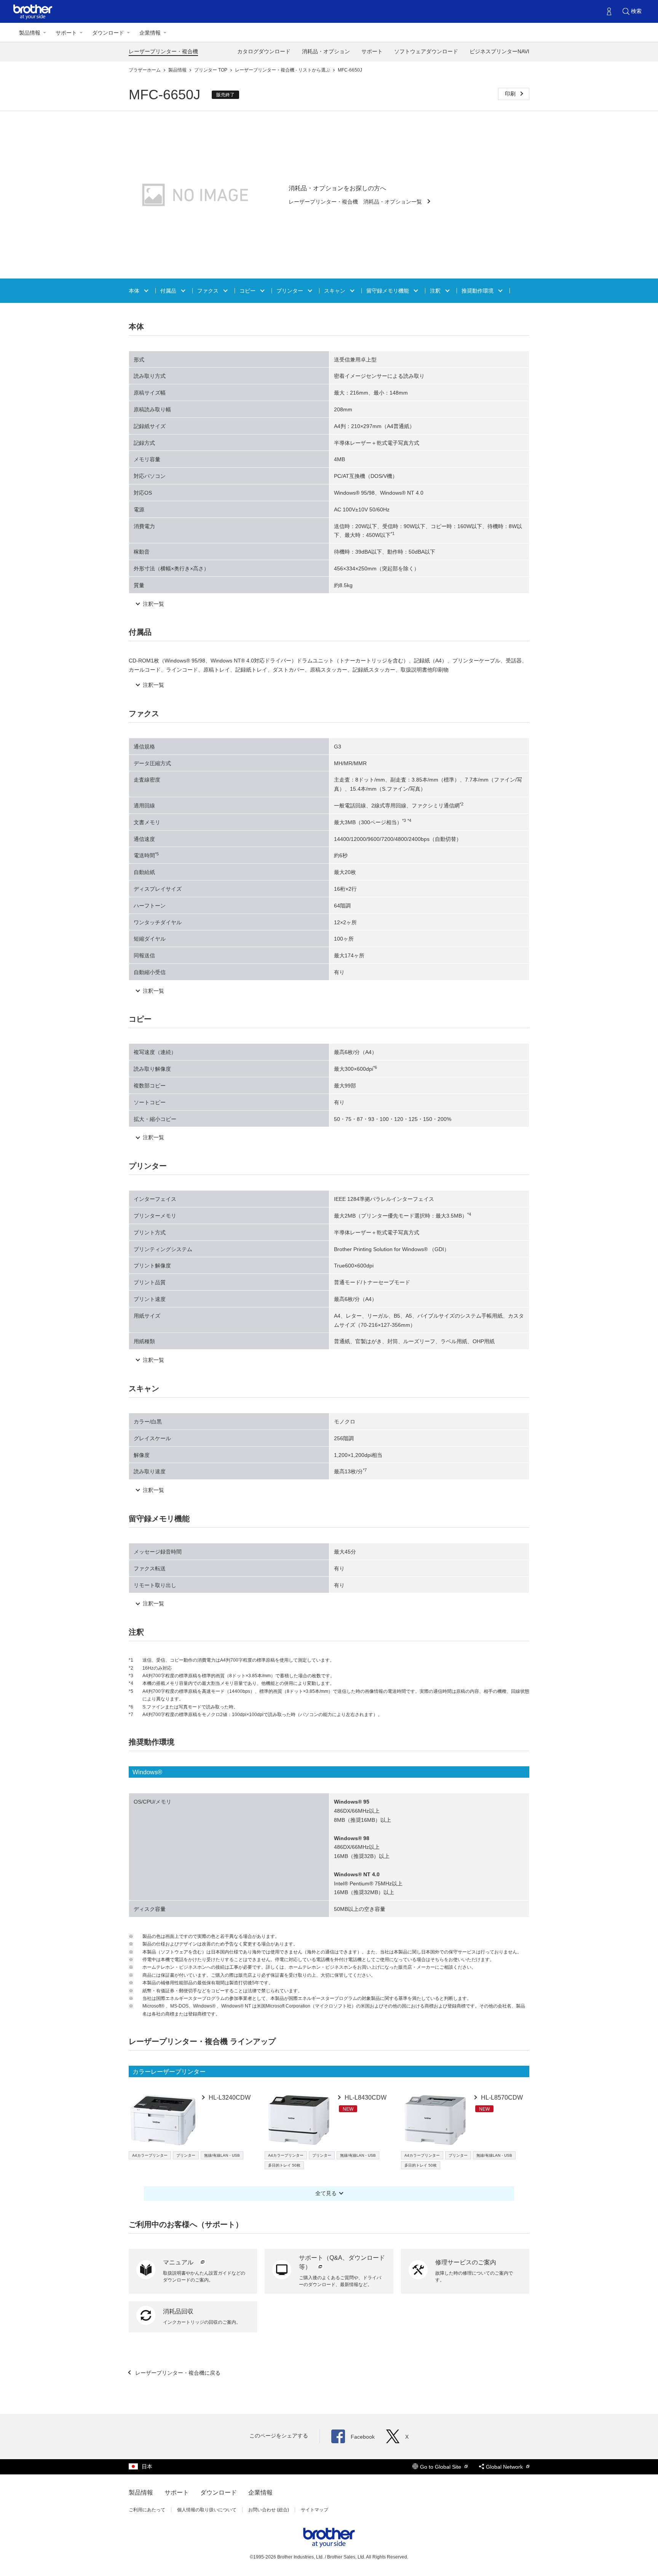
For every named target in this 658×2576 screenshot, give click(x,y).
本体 (135, 291)
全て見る (326, 2193)
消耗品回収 (178, 2311)
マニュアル (179, 2262)
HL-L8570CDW (501, 2098)
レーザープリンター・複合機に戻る (177, 2373)
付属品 (169, 291)
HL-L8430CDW (365, 2098)
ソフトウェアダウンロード (426, 51)
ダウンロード (108, 33)
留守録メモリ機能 (388, 291)
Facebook (363, 2437)
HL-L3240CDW (229, 2098)
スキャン (335, 291)
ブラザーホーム (145, 70)
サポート (66, 33)
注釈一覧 (153, 604)
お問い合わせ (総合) (269, 2510)
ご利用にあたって (147, 2510)
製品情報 (30, 33)
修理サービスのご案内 (466, 2262)
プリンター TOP (211, 70)
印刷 (511, 94)
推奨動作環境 (478, 291)
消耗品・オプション (326, 51)
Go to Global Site (441, 2467)
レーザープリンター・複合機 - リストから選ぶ (283, 70)
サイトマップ (315, 2510)
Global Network (505, 2467)
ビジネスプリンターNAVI (499, 51)
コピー (248, 291)
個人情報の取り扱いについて (207, 2510)
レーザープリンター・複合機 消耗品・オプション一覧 (356, 202)
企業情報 (150, 33)
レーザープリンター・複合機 (163, 51)
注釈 (436, 291)
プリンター (291, 291)
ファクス (209, 291)
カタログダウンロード (264, 51)
